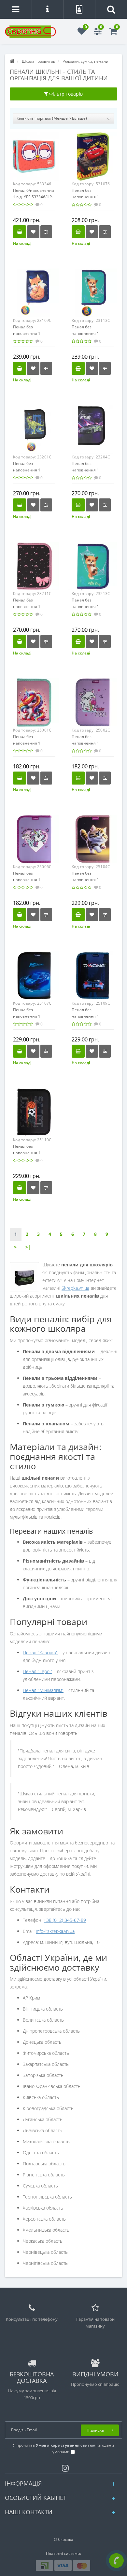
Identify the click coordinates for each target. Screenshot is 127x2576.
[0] (82, 33)
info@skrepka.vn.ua (55, 1931)
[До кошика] (20, 232)
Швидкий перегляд (34, 160)
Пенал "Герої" (37, 1671)
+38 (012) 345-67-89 (65, 1920)
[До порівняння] (46, 232)
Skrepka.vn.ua (75, 1288)
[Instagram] (64, 2467)
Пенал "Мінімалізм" (43, 1690)
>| (28, 1247)
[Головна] (12, 61)
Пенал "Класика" (40, 1652)
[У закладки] (33, 232)
